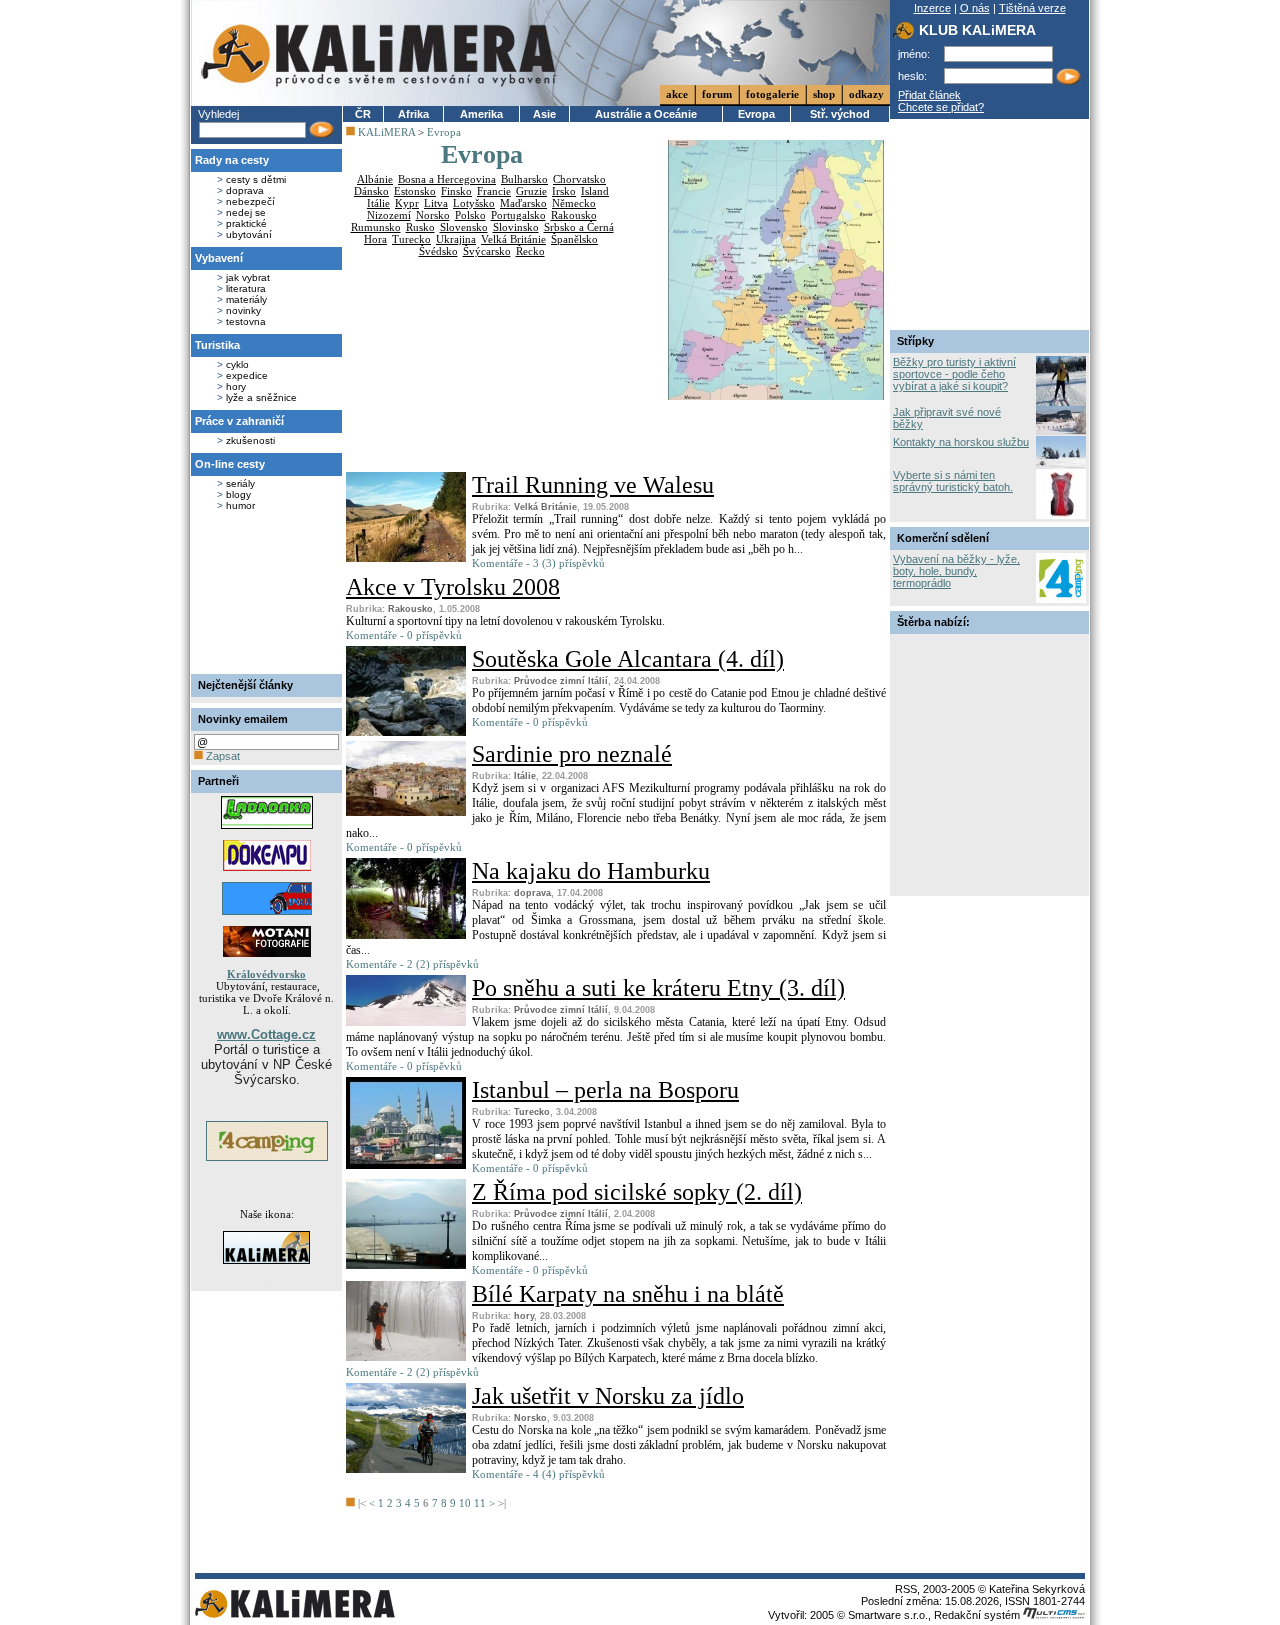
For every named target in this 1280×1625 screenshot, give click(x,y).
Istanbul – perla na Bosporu (605, 1090)
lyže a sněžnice (261, 397)
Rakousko (574, 215)
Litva (436, 203)
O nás (975, 8)
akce (677, 94)
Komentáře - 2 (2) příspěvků (412, 964)
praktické (246, 223)
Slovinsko (516, 227)
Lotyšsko (474, 203)
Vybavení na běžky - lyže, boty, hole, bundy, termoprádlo (956, 571)
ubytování (249, 234)
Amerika (481, 114)
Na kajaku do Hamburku (591, 871)
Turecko (411, 239)
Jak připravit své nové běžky (947, 418)
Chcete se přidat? (941, 107)
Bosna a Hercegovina (447, 179)
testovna (246, 321)
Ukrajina (456, 239)
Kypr (407, 203)
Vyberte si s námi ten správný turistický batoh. (953, 481)
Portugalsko (518, 215)
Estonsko (415, 191)
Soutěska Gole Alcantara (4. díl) (628, 659)
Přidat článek (929, 95)
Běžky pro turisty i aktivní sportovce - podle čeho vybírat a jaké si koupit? (954, 374)
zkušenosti (250, 440)
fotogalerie (772, 94)
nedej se (246, 212)
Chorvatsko (579, 179)
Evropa (756, 114)
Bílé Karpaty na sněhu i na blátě (628, 1294)
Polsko (470, 215)
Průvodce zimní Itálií (561, 681)
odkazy (866, 94)
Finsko (456, 191)
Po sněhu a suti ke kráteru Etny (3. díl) (658, 988)
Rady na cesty (232, 160)
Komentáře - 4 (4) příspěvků (538, 1474)
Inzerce (932, 8)
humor (240, 505)
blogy (238, 494)
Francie (494, 191)
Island (595, 191)
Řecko (530, 251)
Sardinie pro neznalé (572, 754)
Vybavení (219, 258)
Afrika (413, 114)
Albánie (375, 179)
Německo (574, 203)
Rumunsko (376, 227)
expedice (247, 375)
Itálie (378, 203)
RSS (906, 1589)
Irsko (564, 191)
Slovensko (464, 227)
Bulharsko (524, 179)
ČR (363, 114)
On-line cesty (230, 464)
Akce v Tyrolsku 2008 (453, 587)
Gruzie (531, 191)
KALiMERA (386, 132)
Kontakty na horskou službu (961, 442)
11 (480, 1503)
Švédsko (438, 251)
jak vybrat (248, 277)
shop (824, 94)
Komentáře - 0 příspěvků (404, 635)
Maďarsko (523, 203)
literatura (246, 288)
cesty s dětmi (256, 179)
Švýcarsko (487, 251)
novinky (243, 310)
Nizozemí (389, 215)
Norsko (433, 215)
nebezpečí (250, 201)
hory (236, 386)
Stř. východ (840, 114)
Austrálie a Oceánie (646, 114)
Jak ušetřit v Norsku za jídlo (608, 1396)
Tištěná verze (1032, 8)
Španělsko (574, 239)
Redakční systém (978, 1615)
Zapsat (221, 756)
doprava (245, 190)
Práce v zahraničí (239, 421)
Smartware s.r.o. (888, 1615)
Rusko (420, 227)
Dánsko (371, 191)
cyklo (237, 364)
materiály (246, 299)
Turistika (217, 345)
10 (465, 1503)
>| (502, 1503)
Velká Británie (513, 239)
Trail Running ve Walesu (593, 485)
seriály (240, 483)
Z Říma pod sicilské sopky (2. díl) (637, 1192)
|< (362, 1503)
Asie (544, 114)
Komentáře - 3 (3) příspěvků (538, 563)
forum (717, 94)
